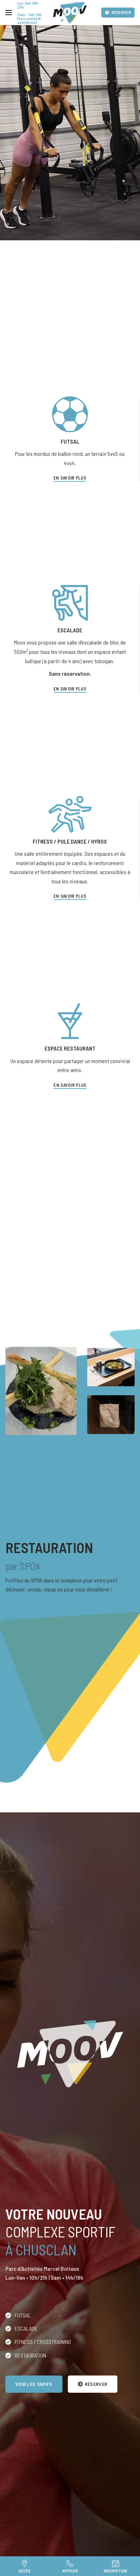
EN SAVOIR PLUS (70, 478)
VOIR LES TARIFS (34, 2384)
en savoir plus (70, 1085)
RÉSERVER (121, 12)
